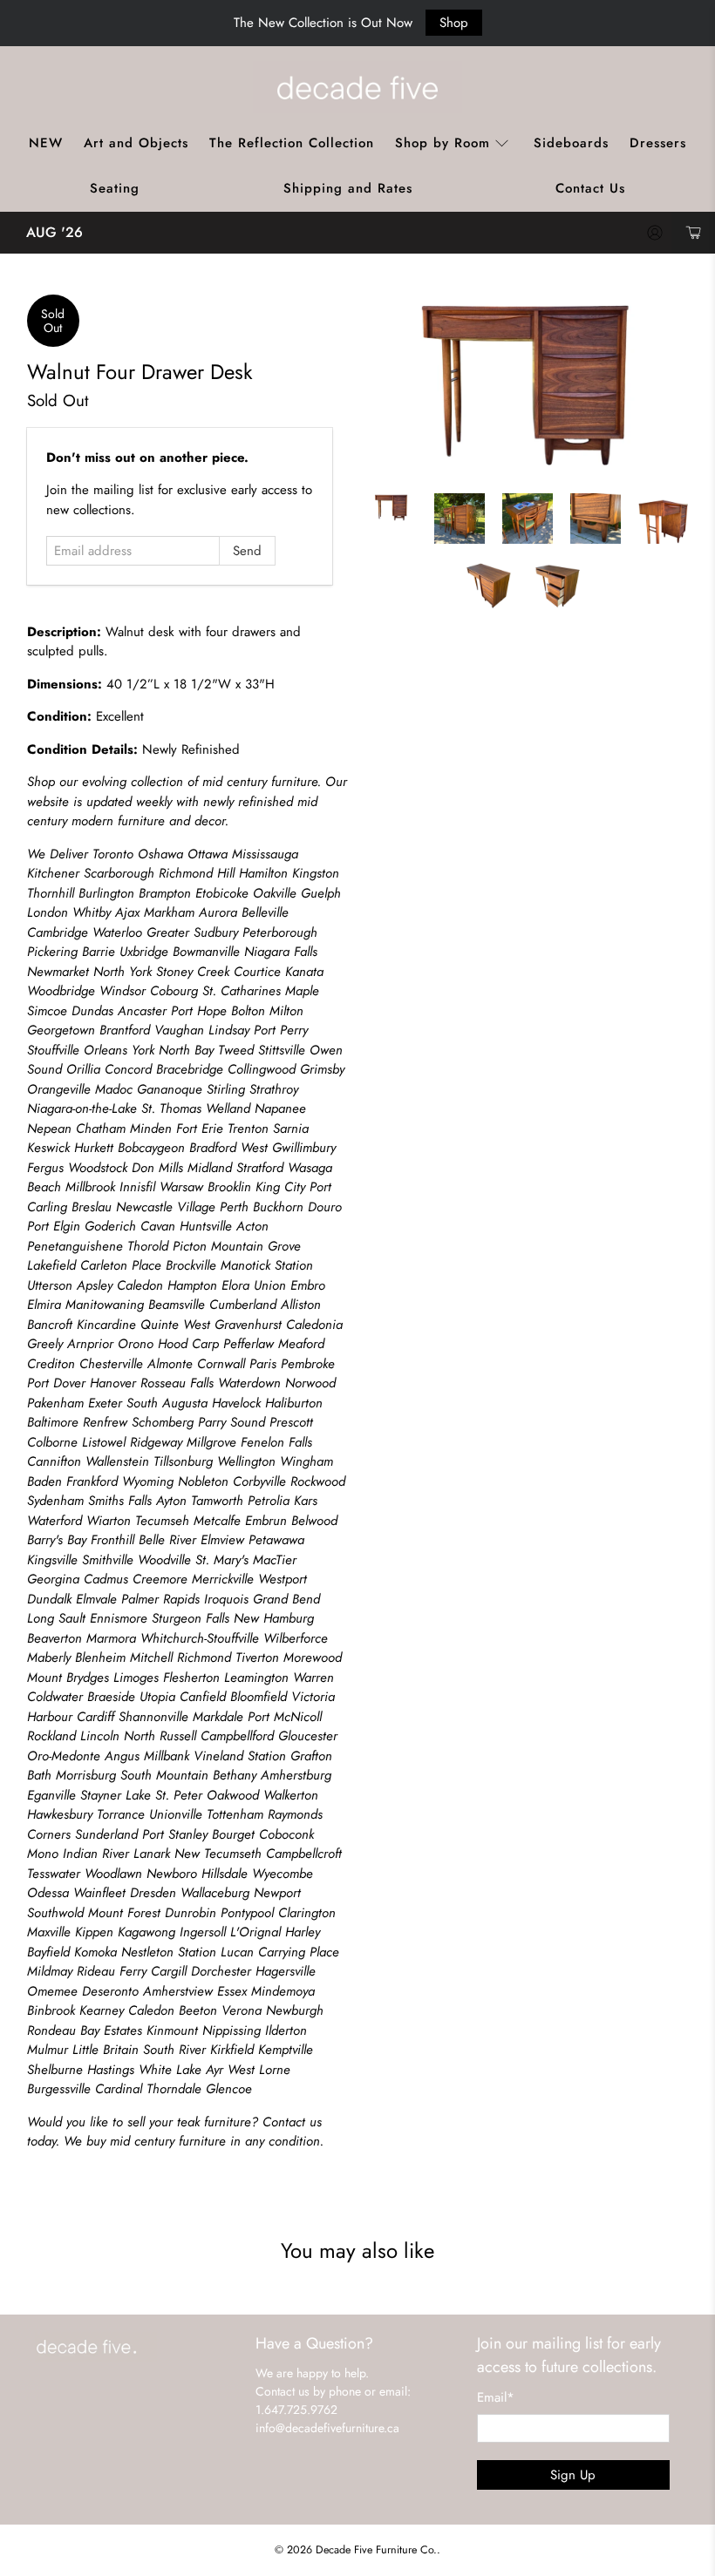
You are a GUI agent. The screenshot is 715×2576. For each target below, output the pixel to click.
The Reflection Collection (292, 143)
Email (496, 2397)
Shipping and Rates (348, 188)
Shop (454, 23)
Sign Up (573, 2475)
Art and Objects (136, 143)
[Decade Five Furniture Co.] (357, 87)
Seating (115, 188)
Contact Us (590, 188)
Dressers (658, 143)
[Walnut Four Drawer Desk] (528, 385)
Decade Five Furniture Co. (376, 2550)
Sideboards (571, 143)
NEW (46, 143)
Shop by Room (443, 143)
